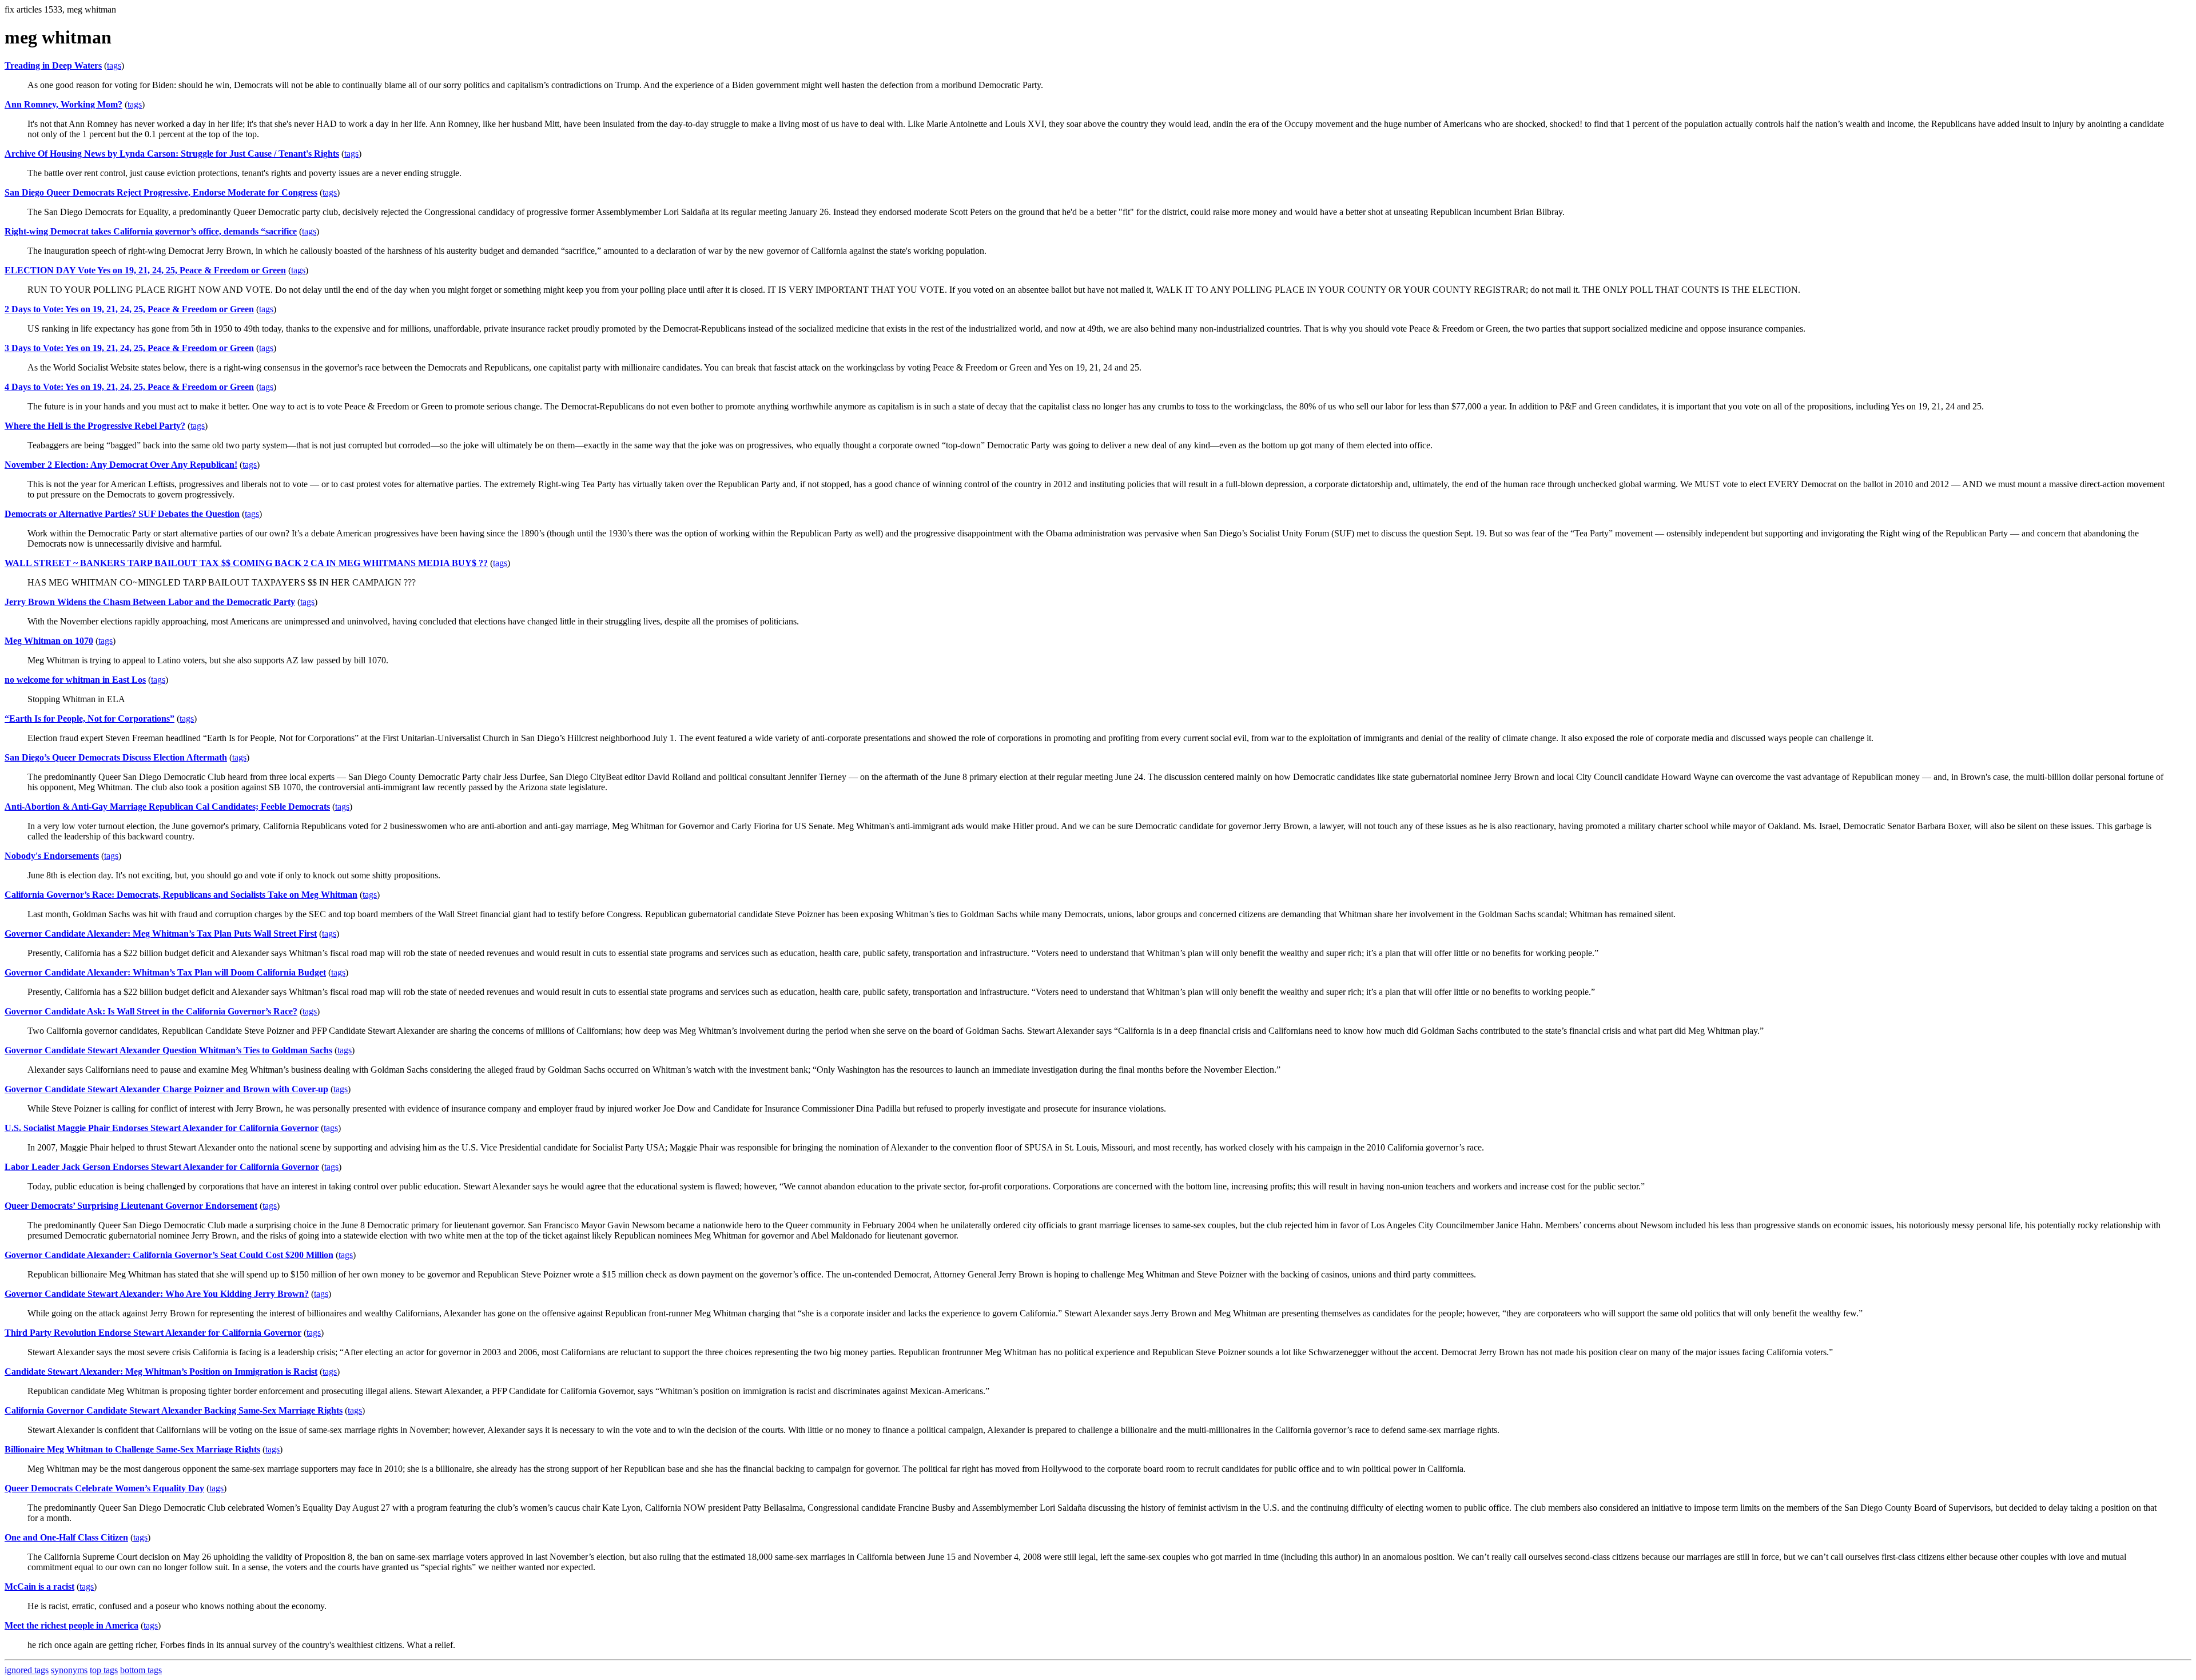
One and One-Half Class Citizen (66, 1537)
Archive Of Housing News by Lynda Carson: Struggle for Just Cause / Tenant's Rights (172, 154)
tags (114, 65)
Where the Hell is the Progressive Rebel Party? (95, 426)
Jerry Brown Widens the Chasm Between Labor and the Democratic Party (150, 602)
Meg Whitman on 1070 (49, 641)
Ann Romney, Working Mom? (63, 104)
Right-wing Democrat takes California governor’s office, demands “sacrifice (151, 231)
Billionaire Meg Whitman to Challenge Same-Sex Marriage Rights (132, 1449)
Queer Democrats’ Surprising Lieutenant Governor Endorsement (131, 1206)
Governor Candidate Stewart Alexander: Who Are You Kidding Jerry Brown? (157, 1294)
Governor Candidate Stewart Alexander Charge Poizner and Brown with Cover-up (166, 1089)
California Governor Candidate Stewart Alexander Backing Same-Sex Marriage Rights (174, 1410)
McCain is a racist (39, 1587)
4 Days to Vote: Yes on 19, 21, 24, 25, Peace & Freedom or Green (129, 387)
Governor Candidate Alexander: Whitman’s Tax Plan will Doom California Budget (165, 972)
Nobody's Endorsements (52, 856)
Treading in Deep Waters (53, 65)
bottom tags (141, 1670)
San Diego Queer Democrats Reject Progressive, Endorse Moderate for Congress (161, 192)
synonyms (69, 1670)
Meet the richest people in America (71, 1625)
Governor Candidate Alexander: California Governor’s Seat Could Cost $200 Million (169, 1255)
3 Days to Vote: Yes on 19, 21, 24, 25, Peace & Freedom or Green (129, 348)
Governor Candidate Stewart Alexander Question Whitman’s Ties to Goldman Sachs (168, 1050)
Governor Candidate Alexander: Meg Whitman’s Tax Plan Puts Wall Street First (161, 933)
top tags (104, 1670)
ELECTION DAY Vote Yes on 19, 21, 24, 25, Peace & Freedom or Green (145, 270)
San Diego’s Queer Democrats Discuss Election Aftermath (116, 757)
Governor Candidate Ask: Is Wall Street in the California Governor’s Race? (151, 1011)
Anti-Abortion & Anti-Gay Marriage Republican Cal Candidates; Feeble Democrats (167, 807)
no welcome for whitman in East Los (75, 680)
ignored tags (27, 1670)
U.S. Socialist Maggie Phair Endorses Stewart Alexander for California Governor (162, 1128)
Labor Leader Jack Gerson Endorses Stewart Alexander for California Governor (162, 1167)
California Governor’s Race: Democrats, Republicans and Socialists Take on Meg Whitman (181, 895)
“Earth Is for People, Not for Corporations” (89, 718)
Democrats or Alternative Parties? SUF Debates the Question (122, 514)
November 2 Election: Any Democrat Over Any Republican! (121, 465)
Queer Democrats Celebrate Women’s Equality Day (104, 1488)
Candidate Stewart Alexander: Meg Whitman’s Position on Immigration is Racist (161, 1372)
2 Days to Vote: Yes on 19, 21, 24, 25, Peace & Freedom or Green (129, 309)
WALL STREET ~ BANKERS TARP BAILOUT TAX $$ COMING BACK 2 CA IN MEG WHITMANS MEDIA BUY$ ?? (246, 563)
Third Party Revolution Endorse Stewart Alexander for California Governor (153, 1333)
